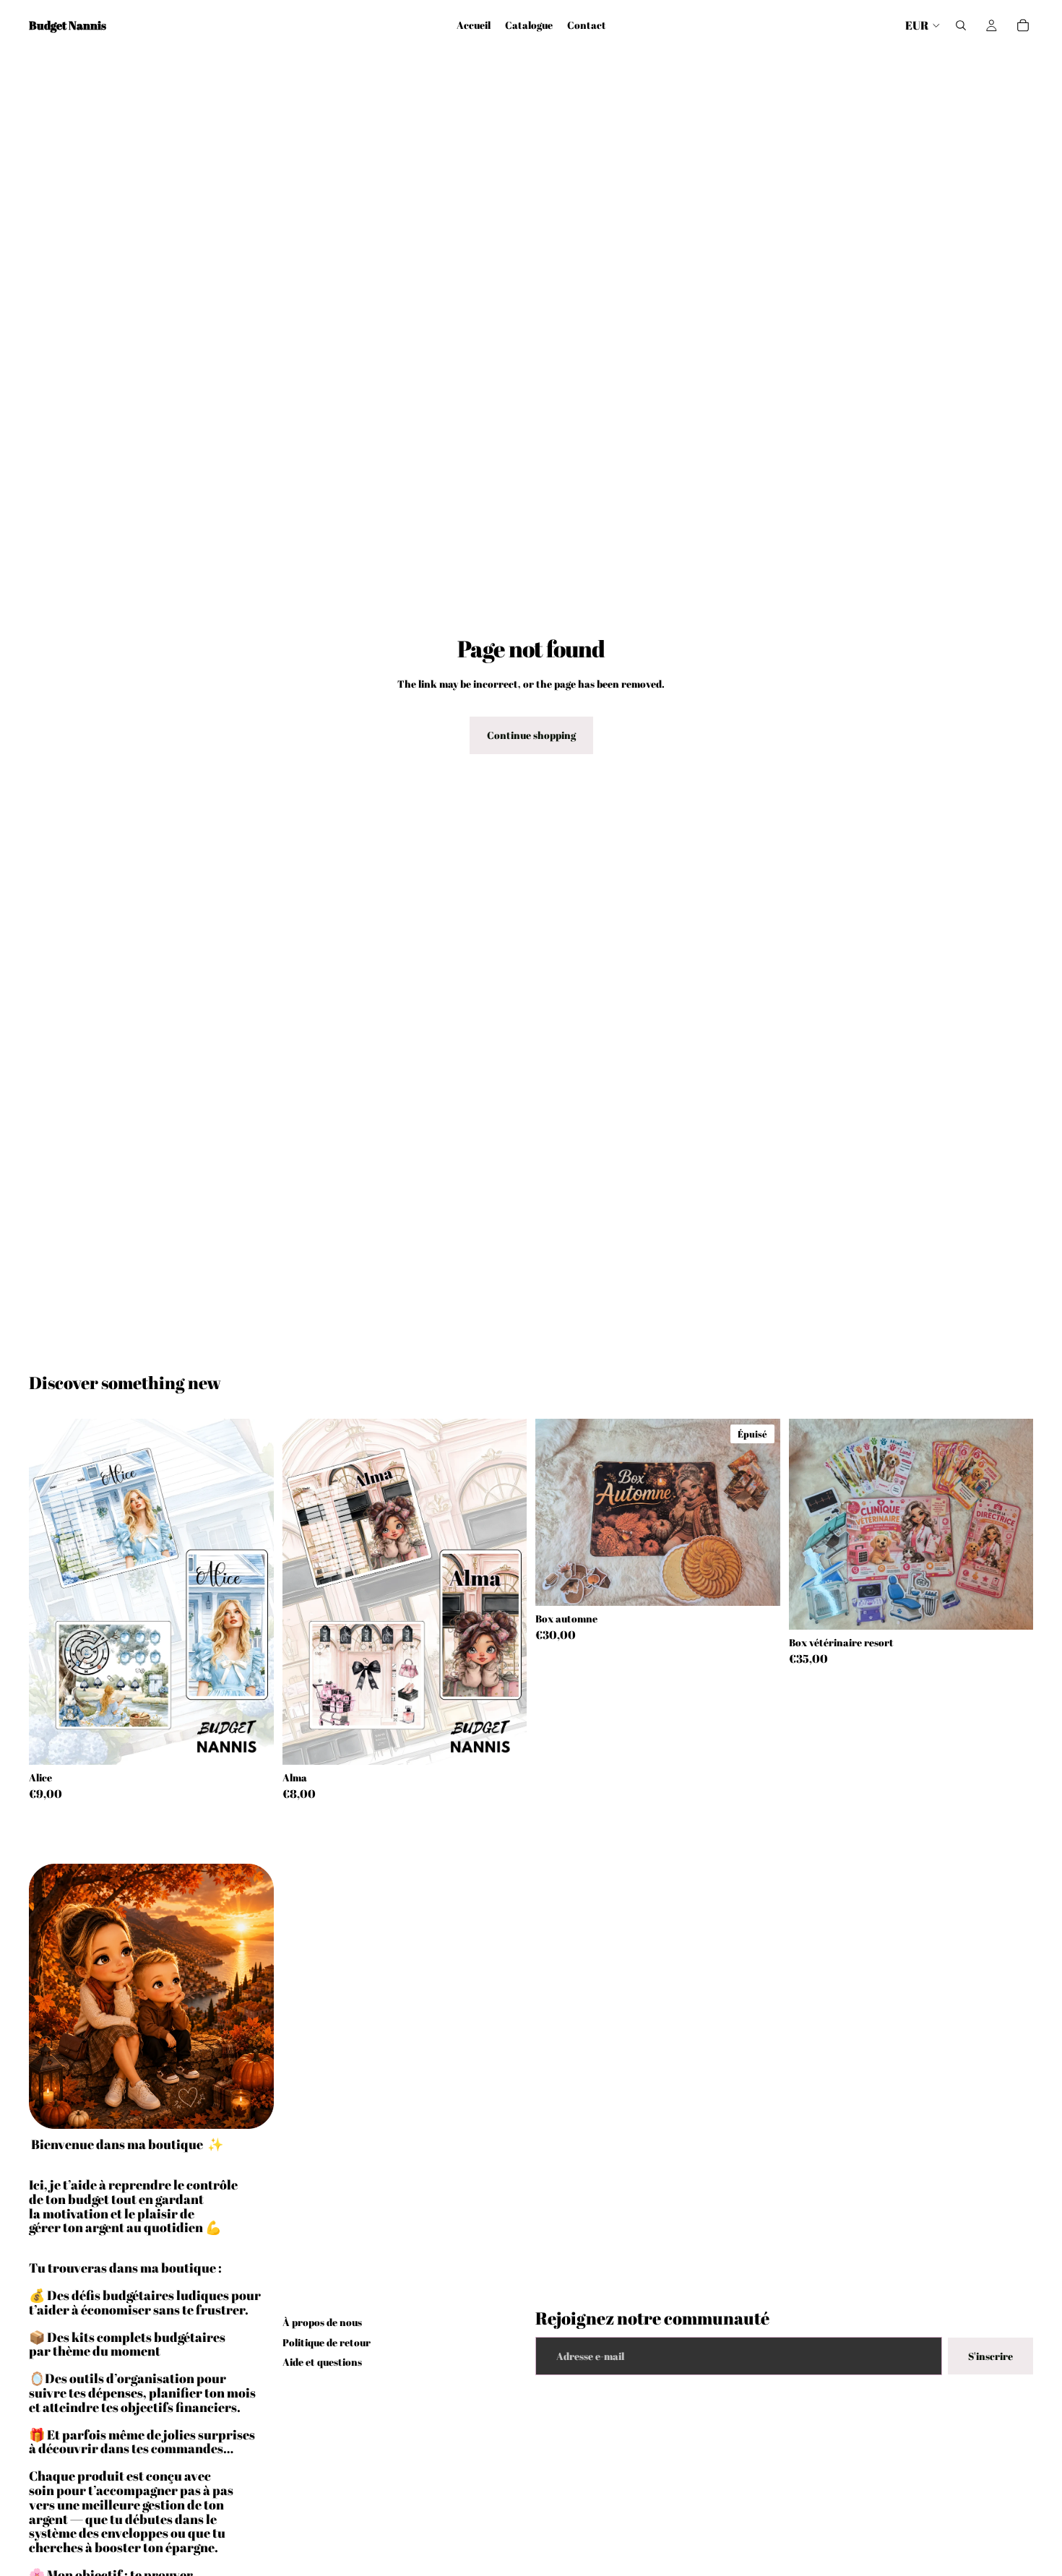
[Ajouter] (251, 1742)
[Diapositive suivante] (252, 1592)
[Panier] (1023, 25)
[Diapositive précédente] (51, 1592)
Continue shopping (531, 735)
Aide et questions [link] (322, 2362)
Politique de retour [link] (327, 2342)
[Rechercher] (961, 25)
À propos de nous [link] (322, 2322)
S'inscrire (990, 2356)
